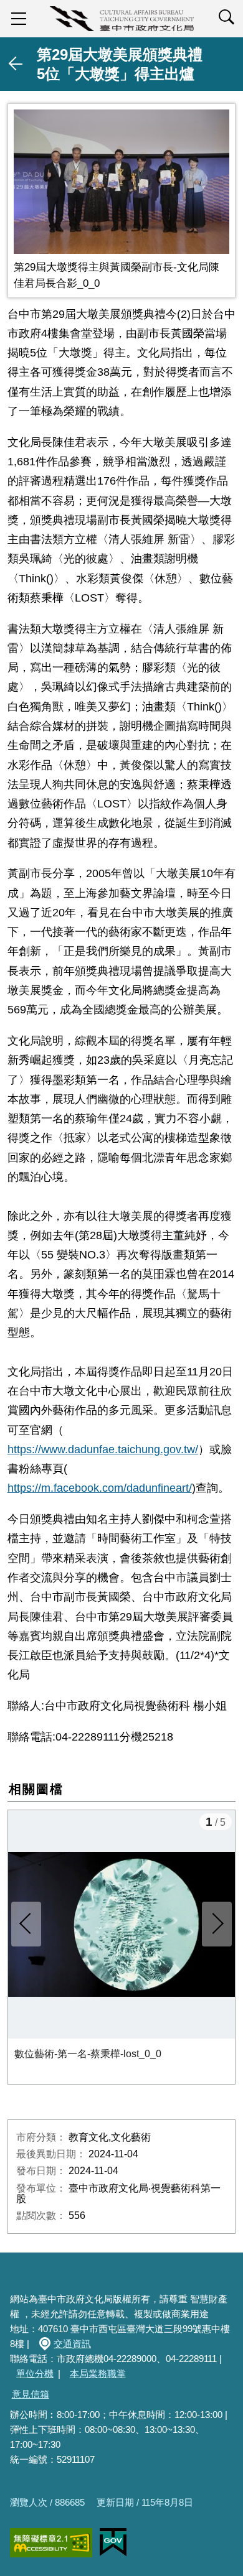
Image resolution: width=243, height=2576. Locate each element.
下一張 (217, 1924)
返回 (16, 64)
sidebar (19, 19)
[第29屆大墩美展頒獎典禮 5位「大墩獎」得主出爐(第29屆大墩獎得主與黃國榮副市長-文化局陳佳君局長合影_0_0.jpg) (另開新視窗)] (122, 181)
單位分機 (35, 2374)
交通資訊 (72, 2344)
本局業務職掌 (98, 2374)
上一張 (26, 1924)
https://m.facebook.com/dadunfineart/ (100, 1488)
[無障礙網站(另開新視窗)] (51, 2543)
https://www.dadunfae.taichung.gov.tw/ (103, 1449)
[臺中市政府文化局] (121, 19)
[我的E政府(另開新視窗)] (113, 2542)
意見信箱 (31, 2394)
